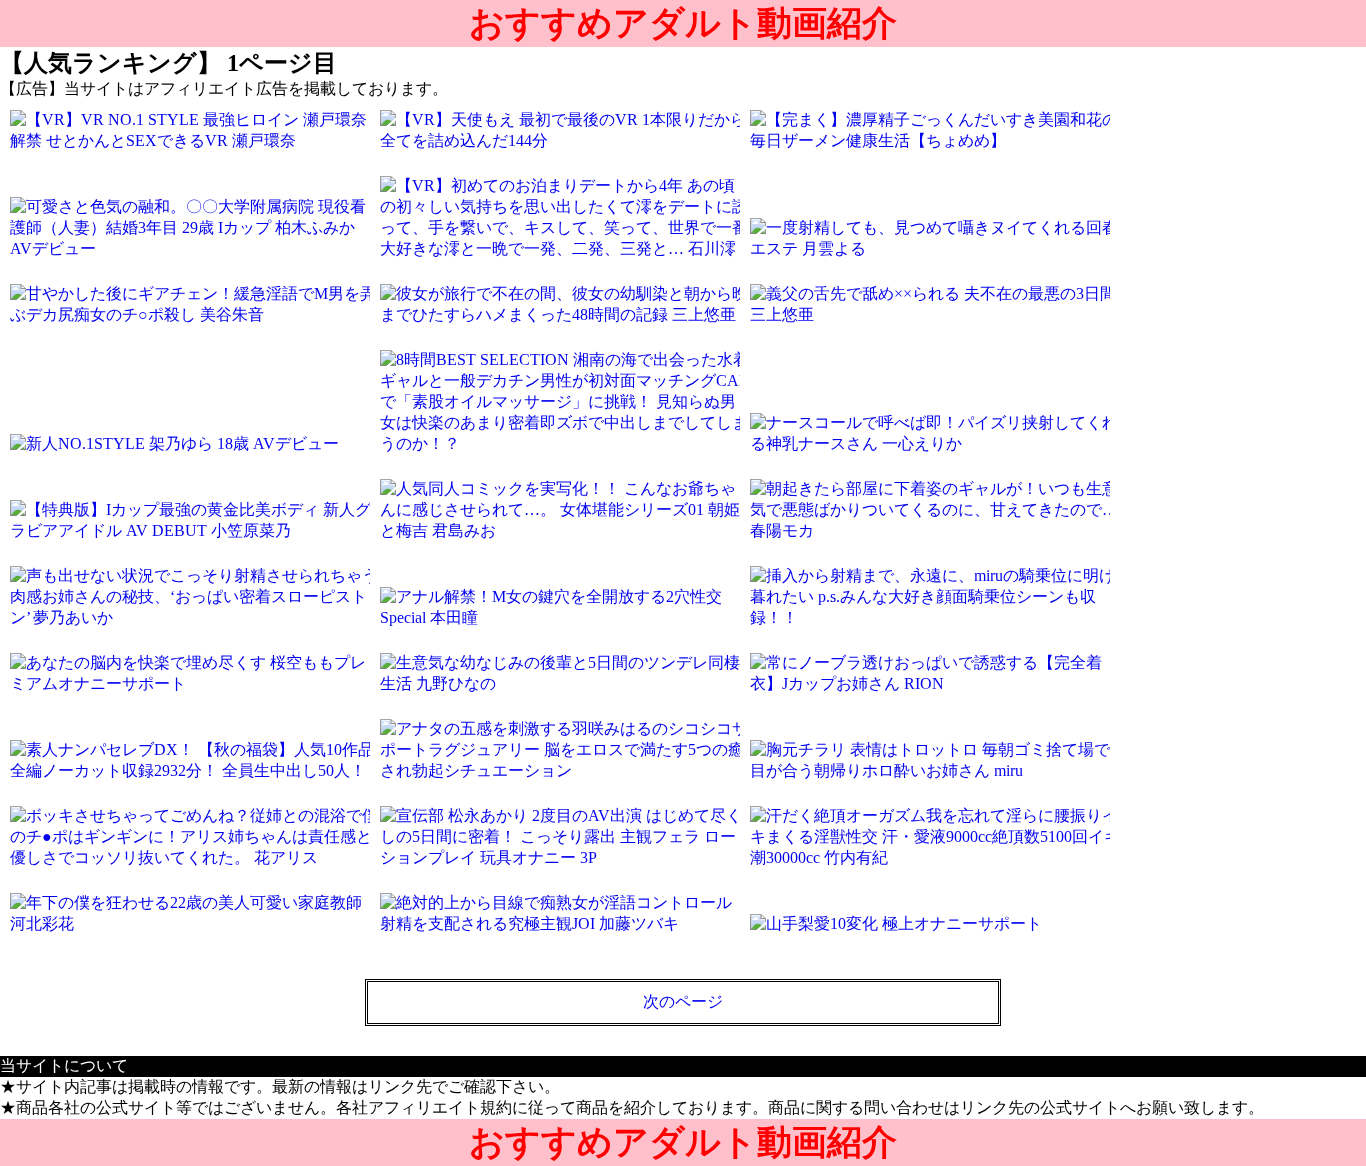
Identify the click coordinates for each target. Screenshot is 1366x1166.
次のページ (683, 1001)
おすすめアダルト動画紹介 (683, 23)
